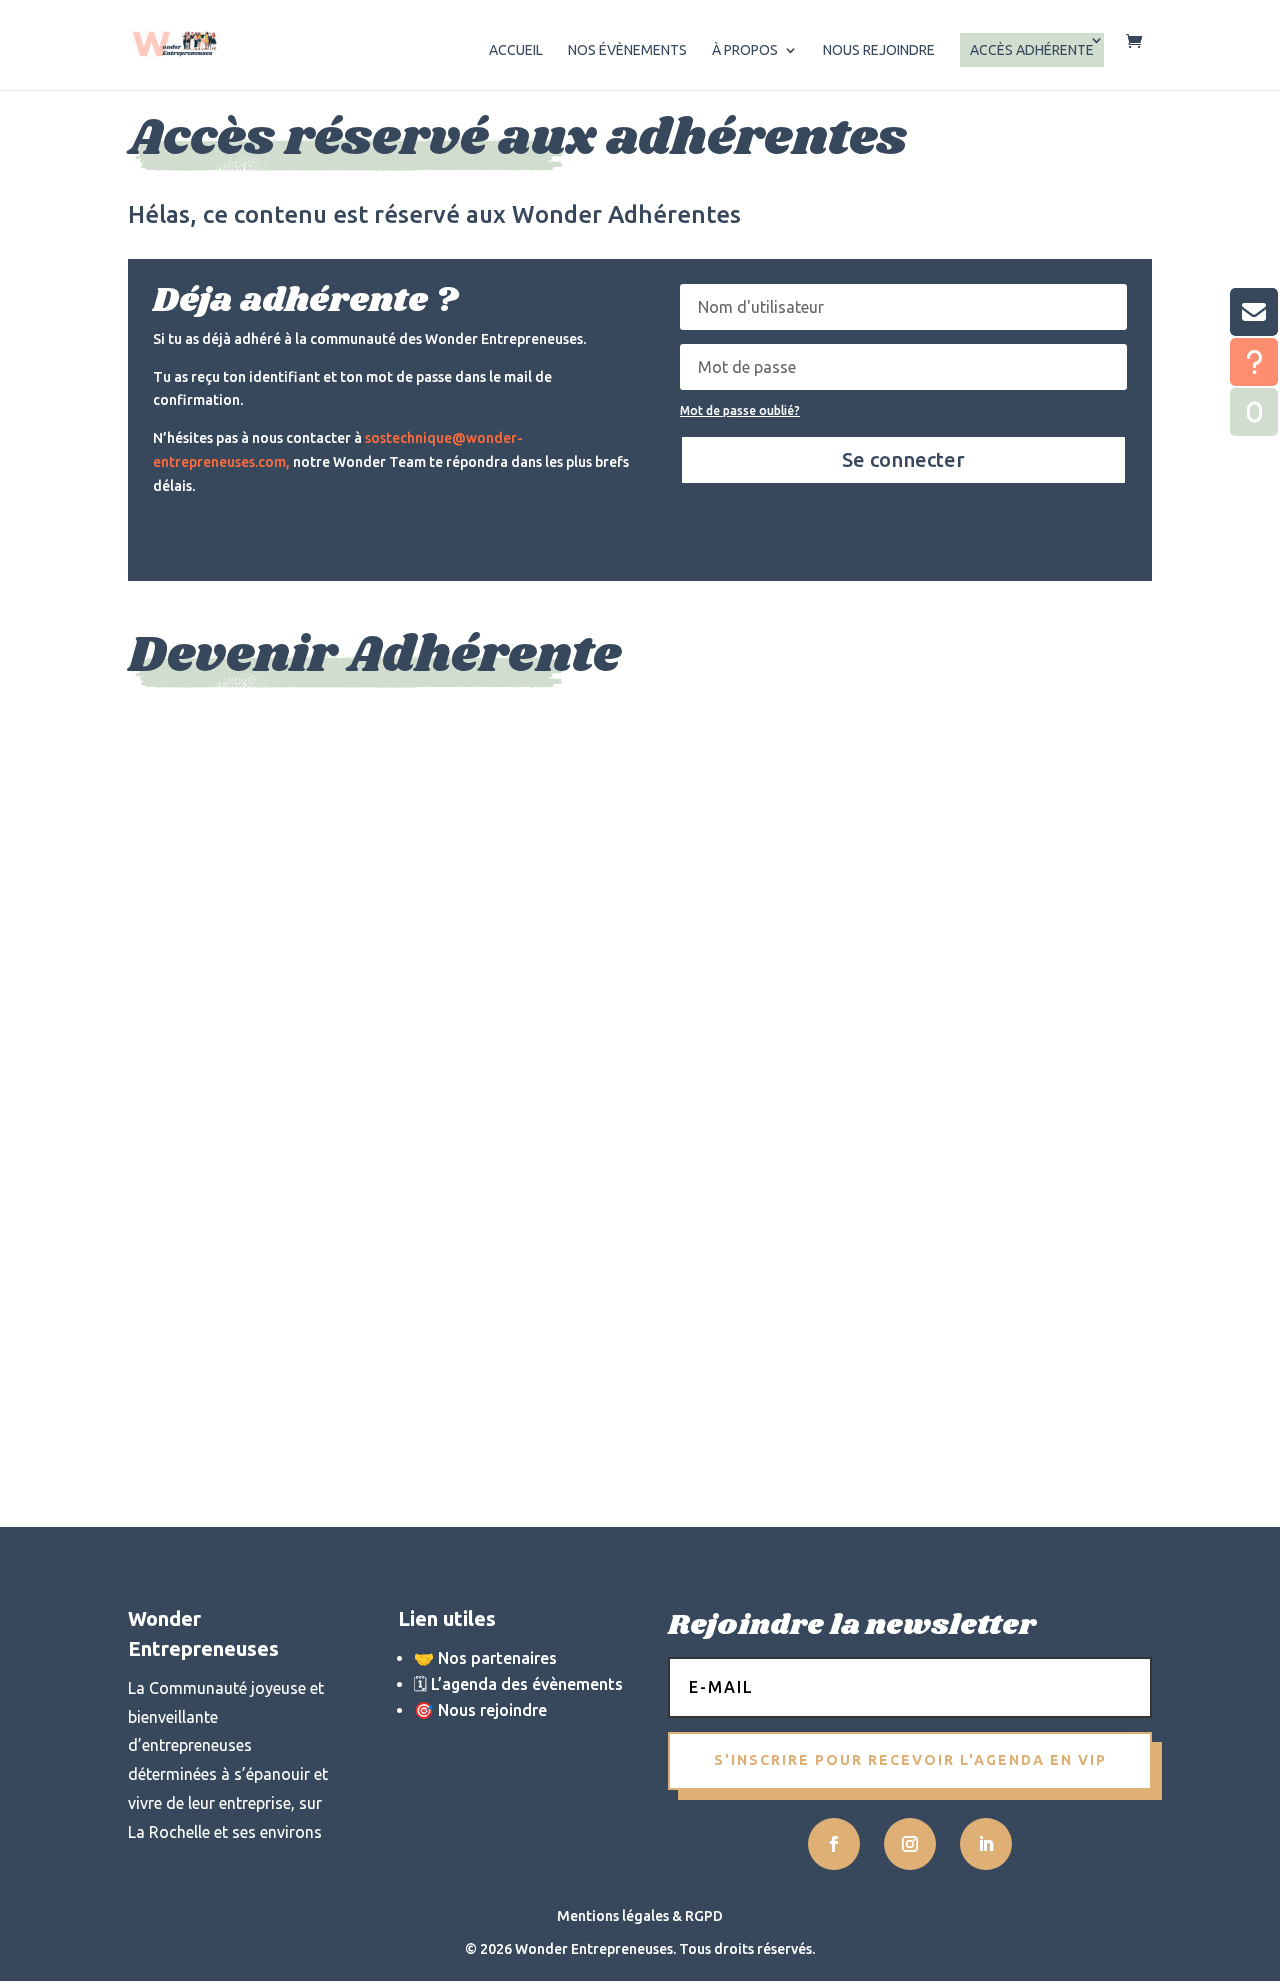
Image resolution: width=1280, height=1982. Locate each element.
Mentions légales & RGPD (640, 1916)
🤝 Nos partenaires (485, 1658)
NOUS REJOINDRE (879, 50)
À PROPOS (745, 50)
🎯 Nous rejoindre (480, 1710)
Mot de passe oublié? (740, 410)
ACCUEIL (516, 50)
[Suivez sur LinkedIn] (986, 1844)
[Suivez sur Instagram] (910, 1844)
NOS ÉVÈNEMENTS (627, 50)
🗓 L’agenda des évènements (518, 1684)
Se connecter (903, 459)
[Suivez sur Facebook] (834, 1844)
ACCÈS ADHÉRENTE (1032, 50)
